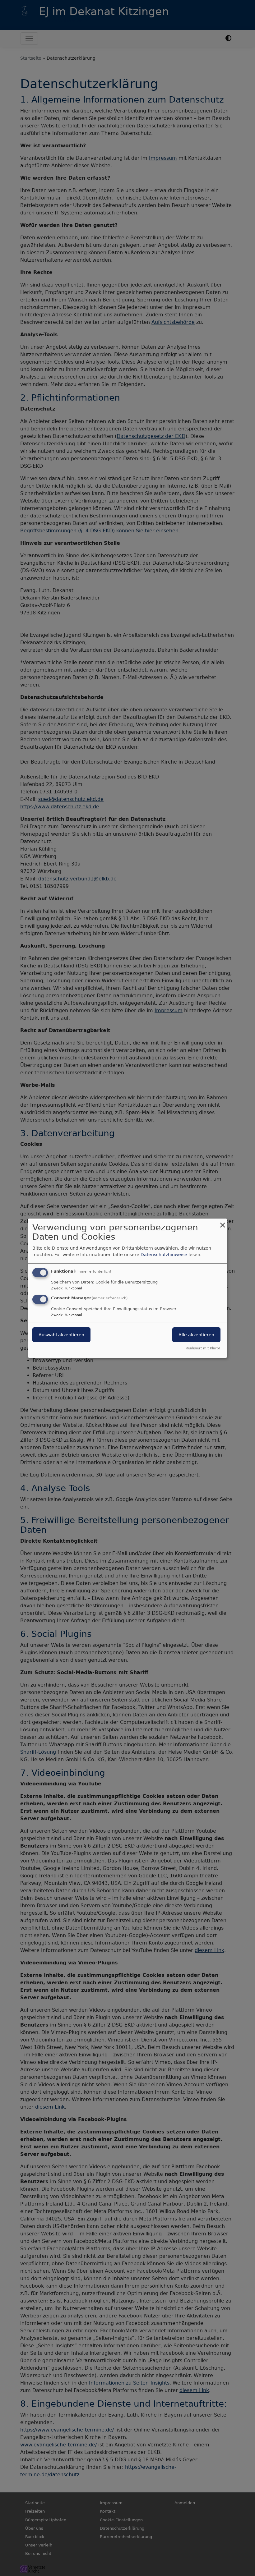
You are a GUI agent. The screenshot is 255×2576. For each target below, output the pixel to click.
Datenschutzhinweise (164, 1255)
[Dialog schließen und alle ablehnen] (222, 1222)
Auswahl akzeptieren (61, 1335)
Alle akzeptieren (196, 1335)
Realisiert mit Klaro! (203, 1348)
